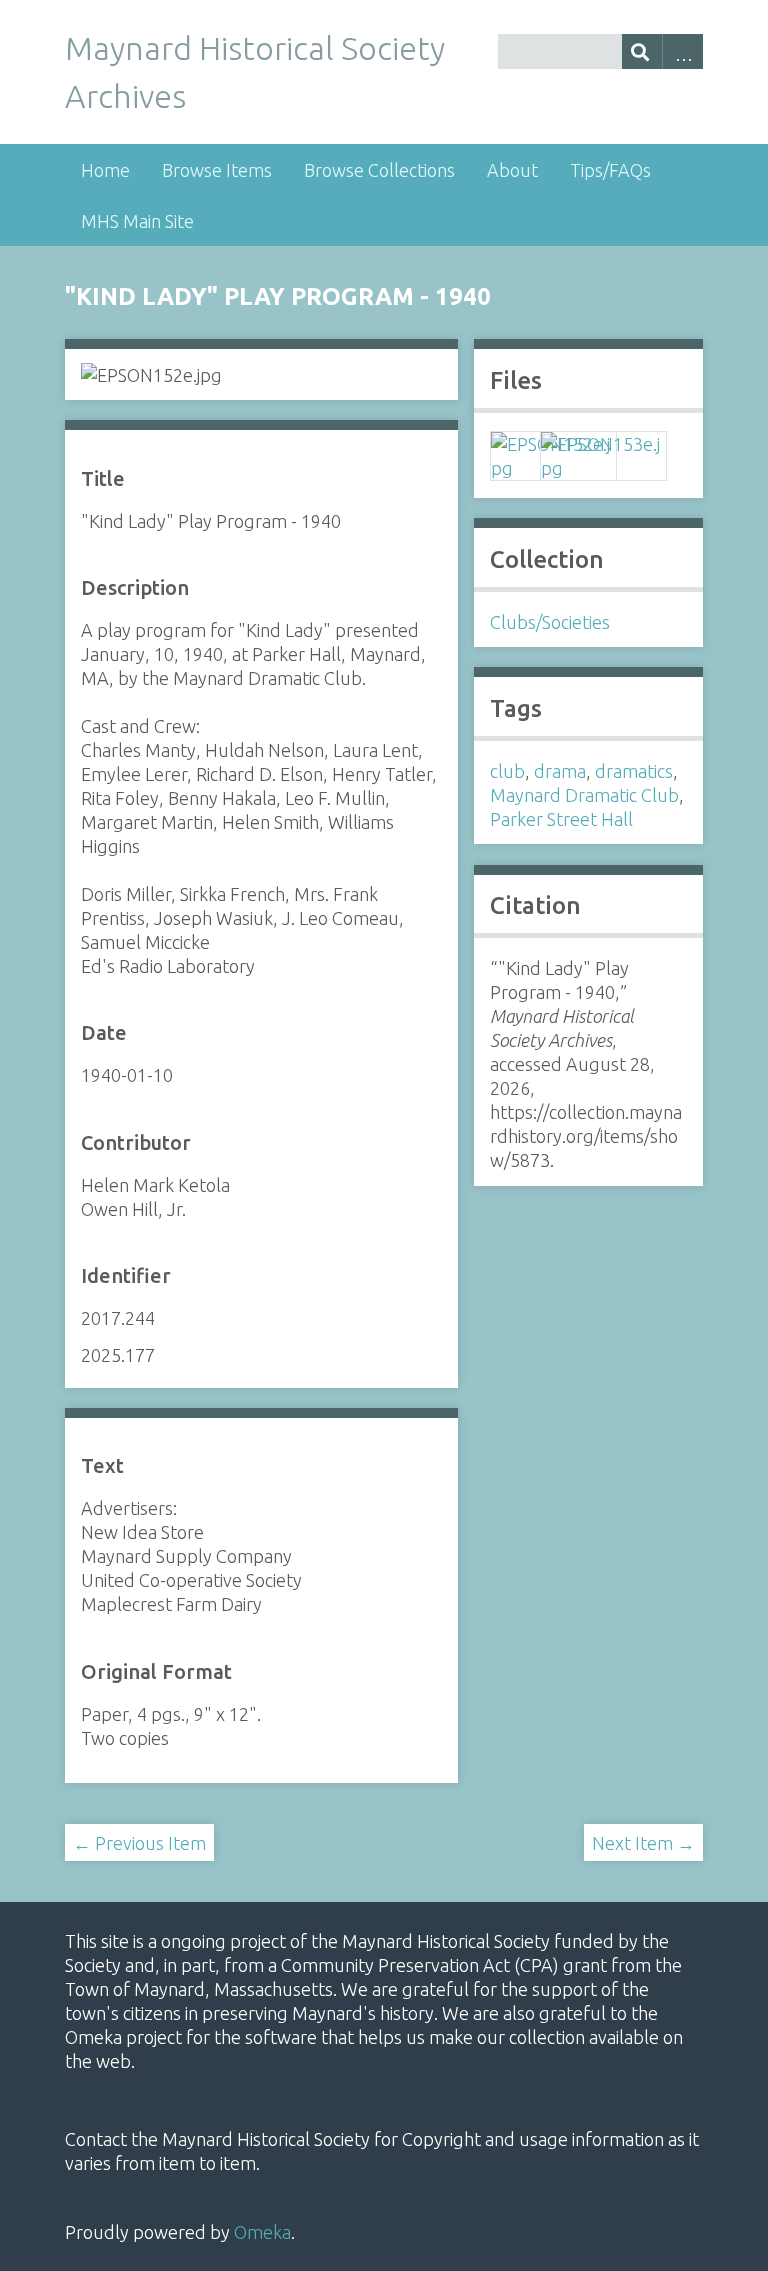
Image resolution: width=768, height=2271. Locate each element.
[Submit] (642, 51)
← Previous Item (139, 1843)
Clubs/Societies (550, 622)
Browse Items (217, 170)
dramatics (634, 771)
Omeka (262, 2232)
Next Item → (643, 1843)
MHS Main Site (137, 221)
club (507, 771)
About (512, 170)
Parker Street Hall (561, 819)
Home (105, 170)
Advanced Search (682, 51)
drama (560, 771)
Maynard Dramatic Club (584, 795)
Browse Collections (379, 170)
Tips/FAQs (610, 170)
